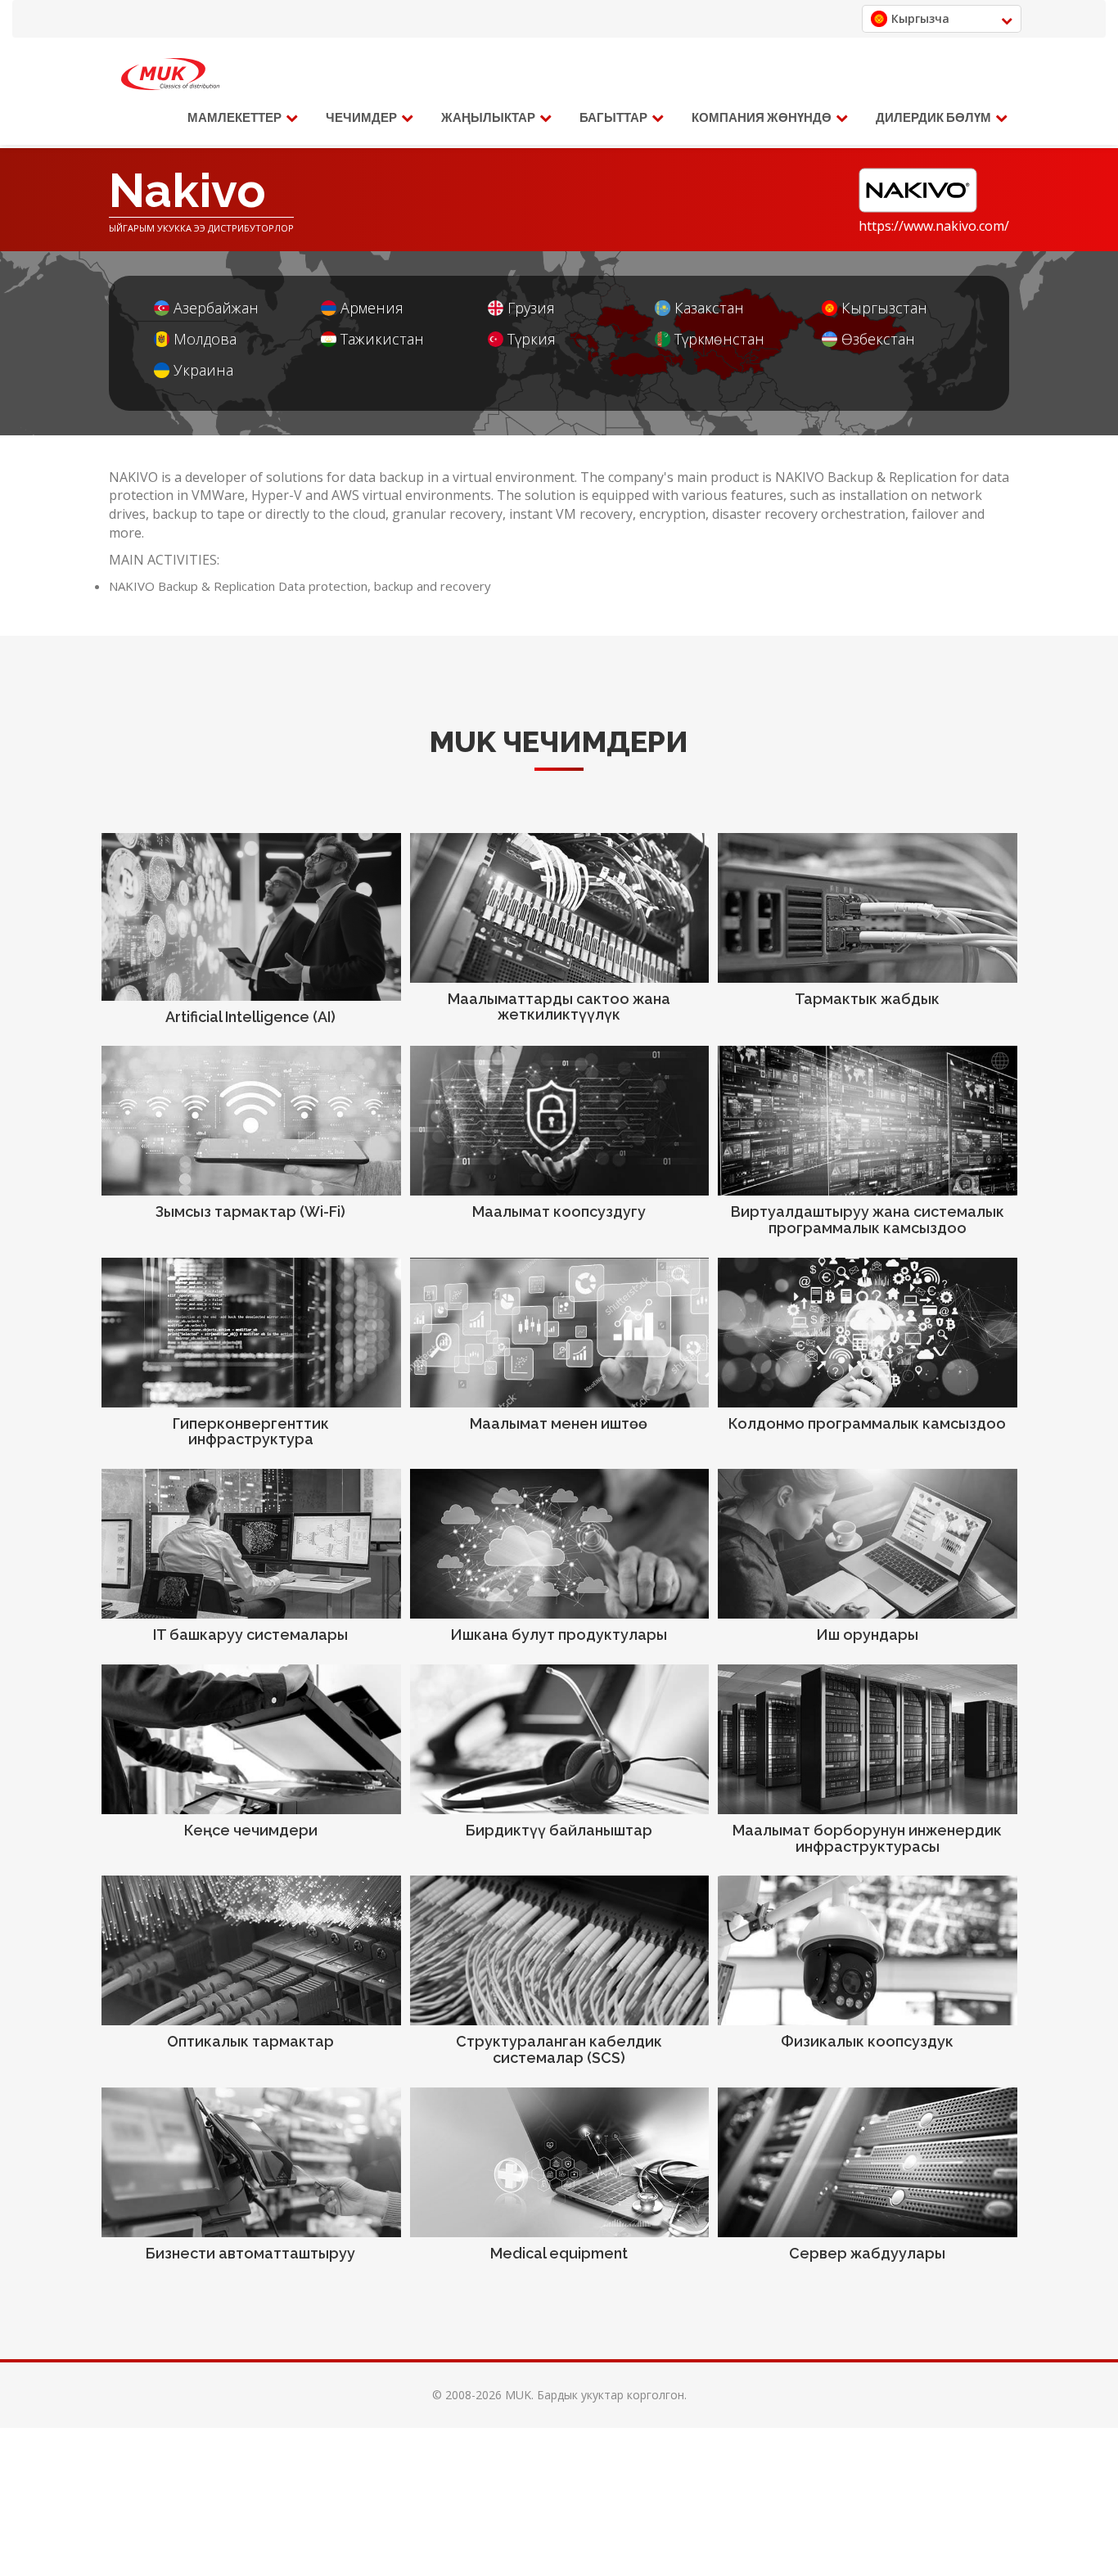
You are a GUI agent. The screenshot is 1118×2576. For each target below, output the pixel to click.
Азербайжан (216, 308)
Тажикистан (382, 339)
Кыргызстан (884, 308)
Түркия (532, 339)
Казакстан (709, 308)
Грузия (531, 308)
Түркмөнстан (719, 339)
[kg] (170, 74)
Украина (203, 370)
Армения (372, 308)
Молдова (205, 339)
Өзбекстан (878, 339)
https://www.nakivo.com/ (934, 226)
